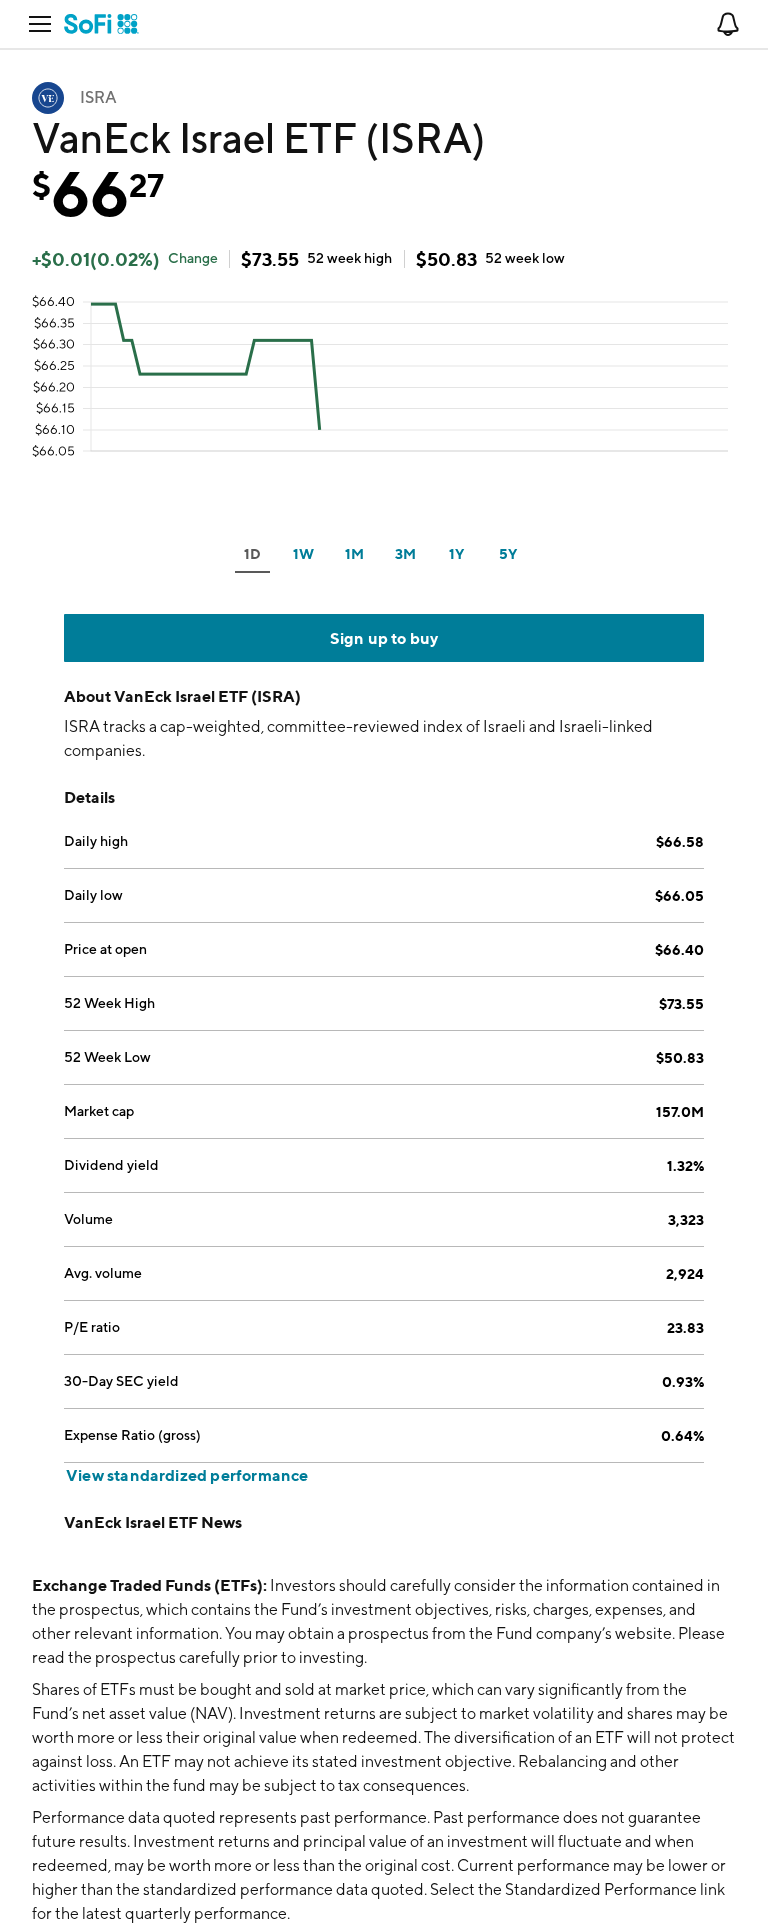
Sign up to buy (384, 638)
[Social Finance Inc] (101, 24)
